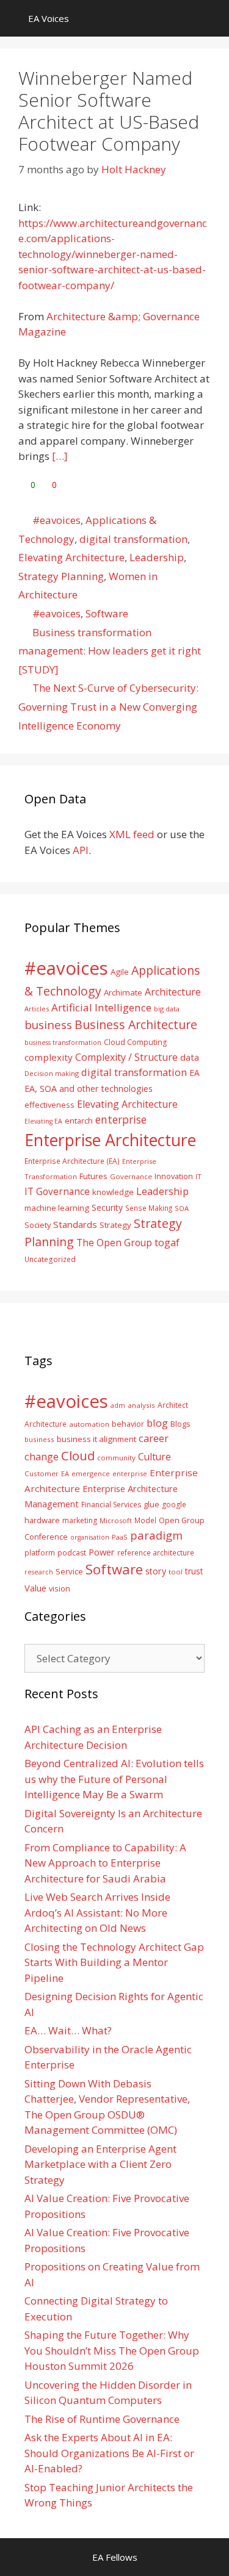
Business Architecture (136, 1024)
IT (198, 1176)
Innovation (174, 1176)
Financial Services (111, 1505)
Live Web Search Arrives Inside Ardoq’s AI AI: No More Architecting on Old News (97, 1912)
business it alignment (96, 1439)
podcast (72, 1553)
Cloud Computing (135, 1042)
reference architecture (156, 1552)
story (156, 1571)
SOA (182, 1208)
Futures (93, 1176)
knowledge (113, 1192)
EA (194, 1073)
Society (38, 1225)
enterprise (121, 1119)
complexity (49, 1057)
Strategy (115, 1225)
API (81, 850)
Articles (37, 1009)
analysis (141, 1405)
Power (102, 1552)
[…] (60, 456)
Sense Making (149, 1208)
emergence (91, 1473)
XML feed (132, 834)
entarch (79, 1121)
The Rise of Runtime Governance (102, 2419)
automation (89, 1424)
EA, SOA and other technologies (89, 1089)
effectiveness (49, 1105)
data (190, 1057)
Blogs (180, 1424)
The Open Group (114, 1243)
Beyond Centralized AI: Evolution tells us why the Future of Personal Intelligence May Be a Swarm (114, 1779)
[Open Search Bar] (211, 18)
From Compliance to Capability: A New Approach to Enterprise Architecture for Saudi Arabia (105, 1863)
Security (107, 1207)
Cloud (78, 1455)
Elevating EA (43, 1121)
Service (69, 1571)
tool (176, 1572)
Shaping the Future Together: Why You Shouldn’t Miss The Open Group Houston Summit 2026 (112, 2350)
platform (40, 1552)
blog (157, 1423)
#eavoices (56, 520)
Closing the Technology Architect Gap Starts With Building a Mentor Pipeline (114, 1962)
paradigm (156, 1535)
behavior (128, 1424)
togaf (167, 1242)
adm (118, 1405)
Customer (42, 1473)
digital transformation (133, 539)
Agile (120, 972)
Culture (154, 1457)
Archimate (123, 992)
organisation (90, 1537)
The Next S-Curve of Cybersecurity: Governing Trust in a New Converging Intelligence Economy (108, 706)
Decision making (52, 1073)
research (39, 1572)
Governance (131, 1176)
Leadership (157, 557)
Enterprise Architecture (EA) (72, 1161)
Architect (173, 1405)
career (154, 1438)
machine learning (57, 1208)
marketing (80, 1520)
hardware (42, 1520)
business (48, 1024)
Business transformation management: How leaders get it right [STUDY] (110, 651)
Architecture (173, 992)
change (42, 1456)
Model (145, 1520)
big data (167, 1009)
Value (35, 1588)
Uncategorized (50, 1259)
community (116, 1458)
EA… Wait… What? (68, 2030)
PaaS (120, 1537)
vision (60, 1589)
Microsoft (116, 1520)
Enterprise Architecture (110, 1140)
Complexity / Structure (126, 1057)
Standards (75, 1224)
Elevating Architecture (71, 557)
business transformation (63, 1042)
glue (151, 1504)
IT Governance (57, 1191)
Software (107, 613)
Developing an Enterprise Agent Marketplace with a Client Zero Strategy (100, 2164)
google (174, 1505)
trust (194, 1571)
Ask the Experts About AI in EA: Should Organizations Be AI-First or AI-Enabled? (109, 2453)
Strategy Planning (61, 576)
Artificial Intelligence (101, 1007)
